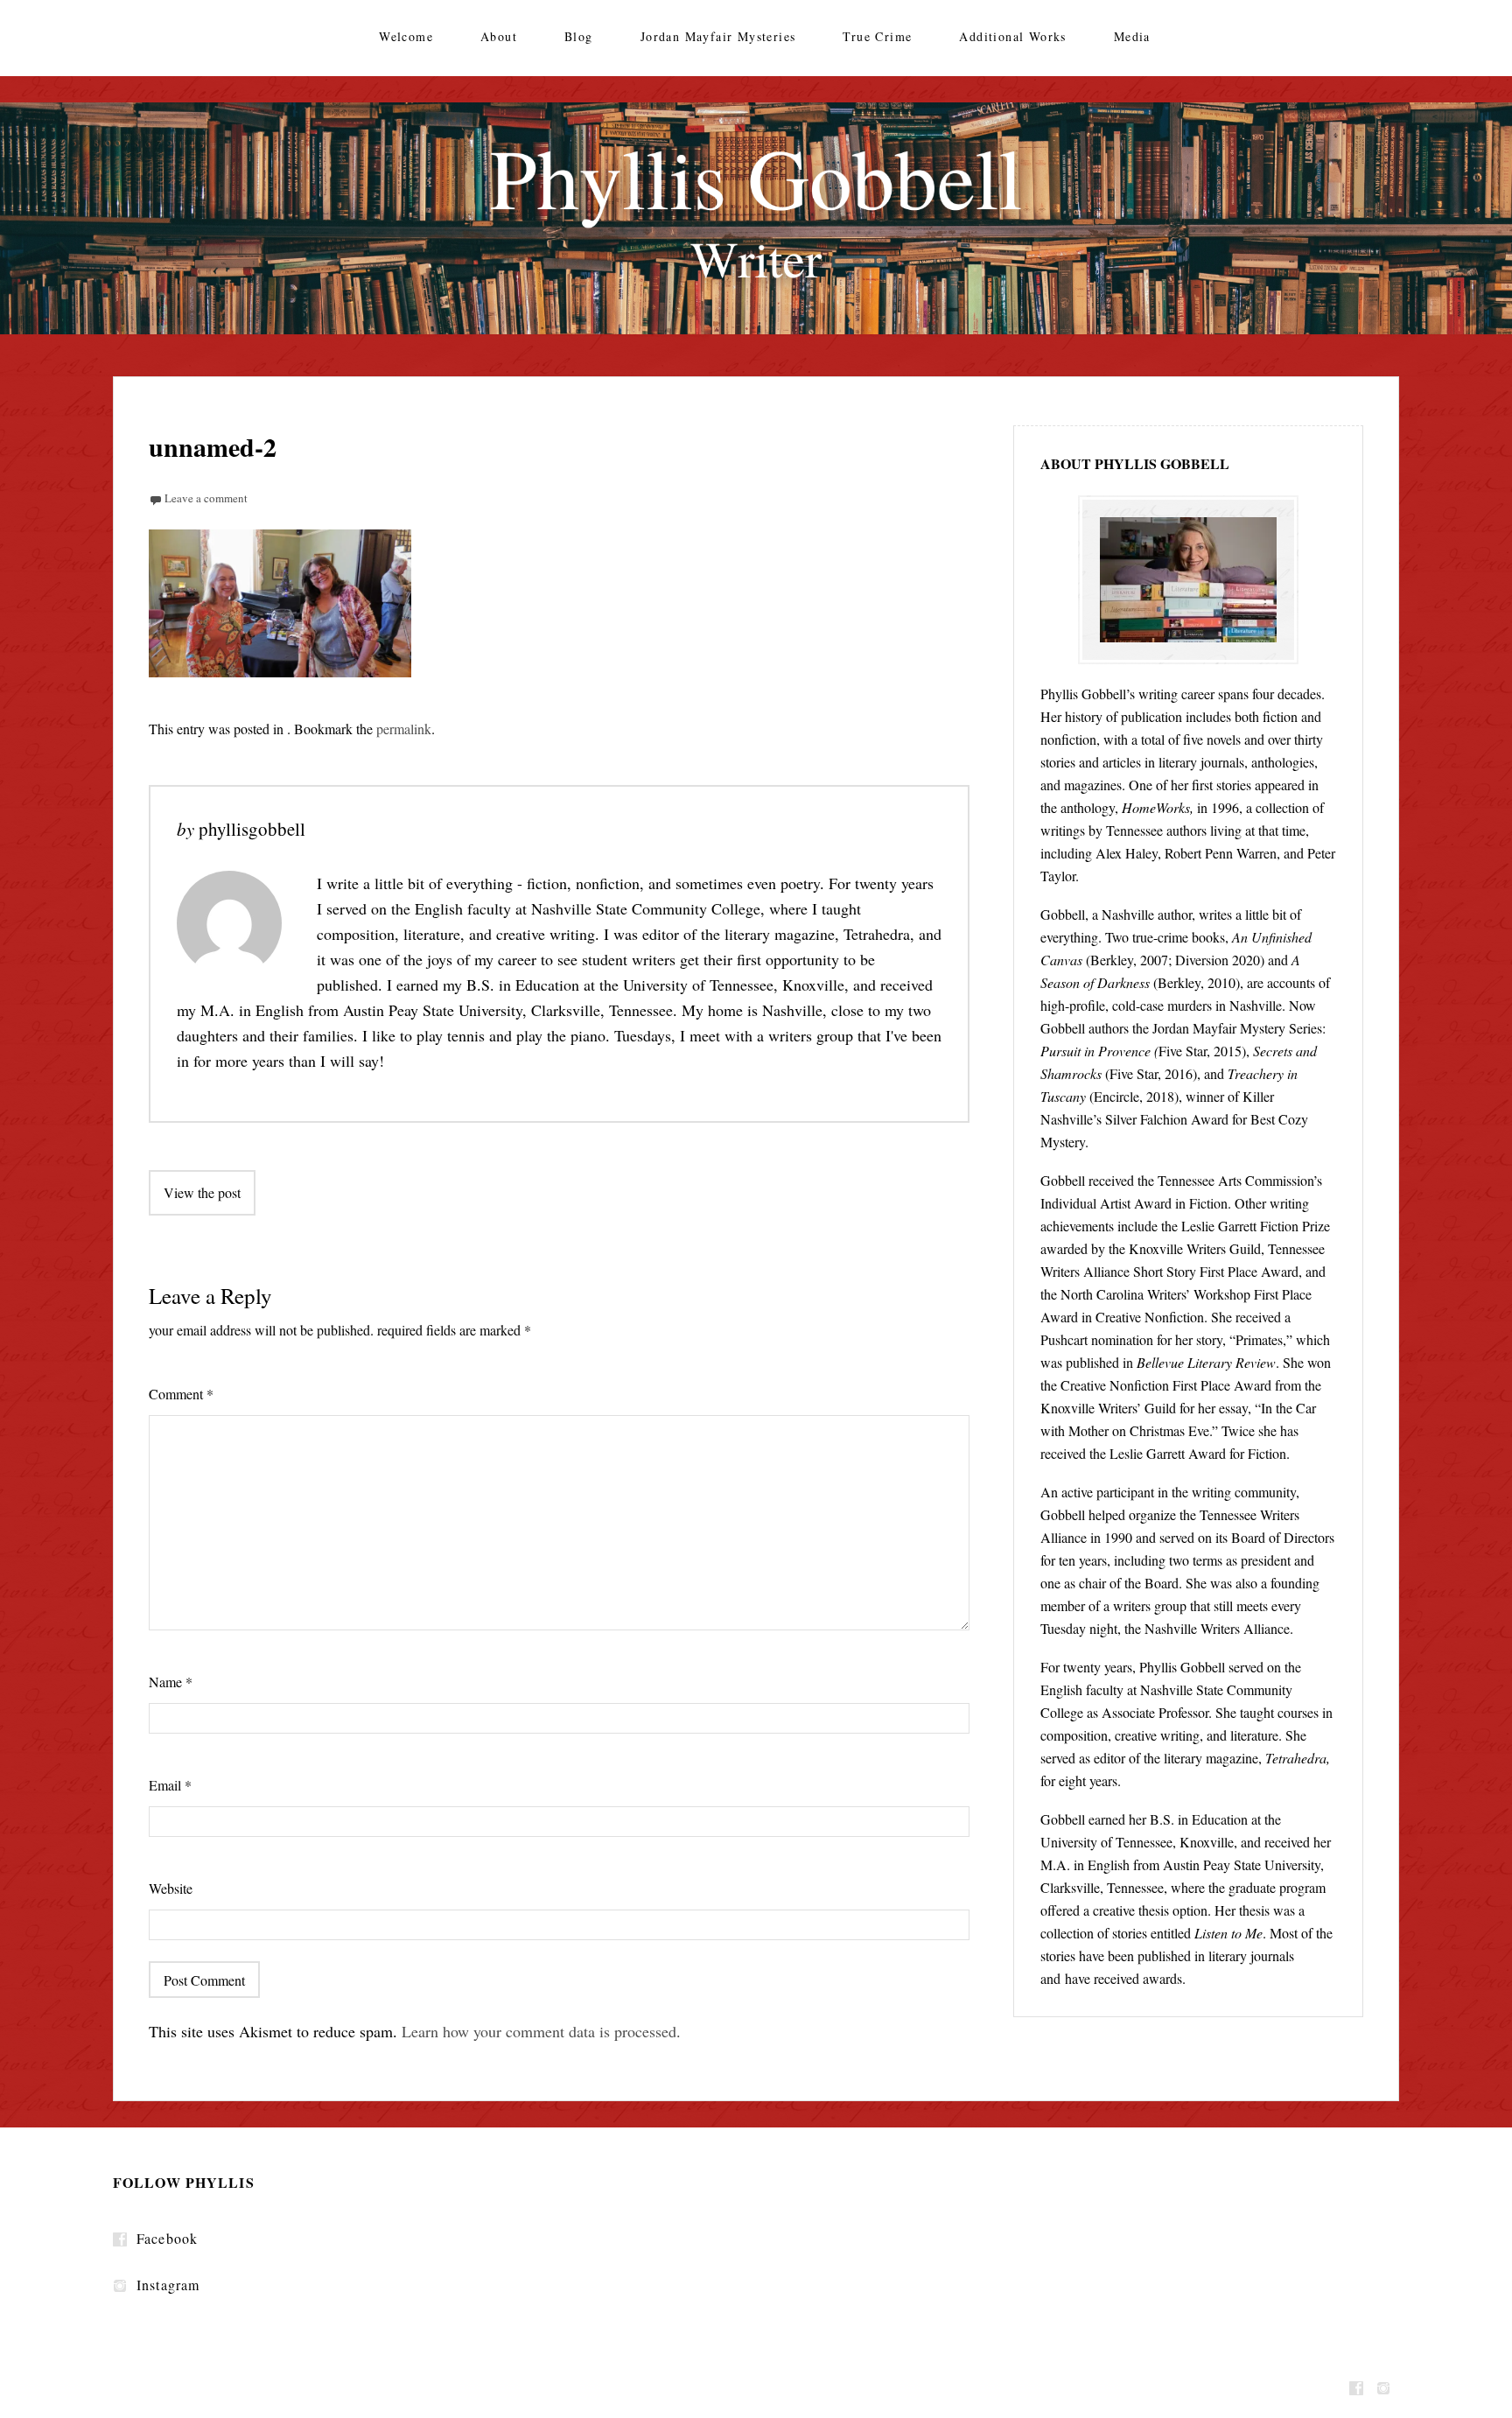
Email (170, 1785)
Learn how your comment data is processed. (541, 2031)
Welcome (406, 36)
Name (171, 1682)
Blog (579, 36)
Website (171, 1888)
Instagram (168, 2285)
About (499, 36)
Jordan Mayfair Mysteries (718, 36)
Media (1132, 36)
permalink (404, 729)
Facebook (167, 2238)
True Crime (877, 36)
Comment (181, 1394)
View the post (202, 1192)
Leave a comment (206, 498)
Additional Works (1012, 36)
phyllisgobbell (252, 829)
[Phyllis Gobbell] (756, 218)
